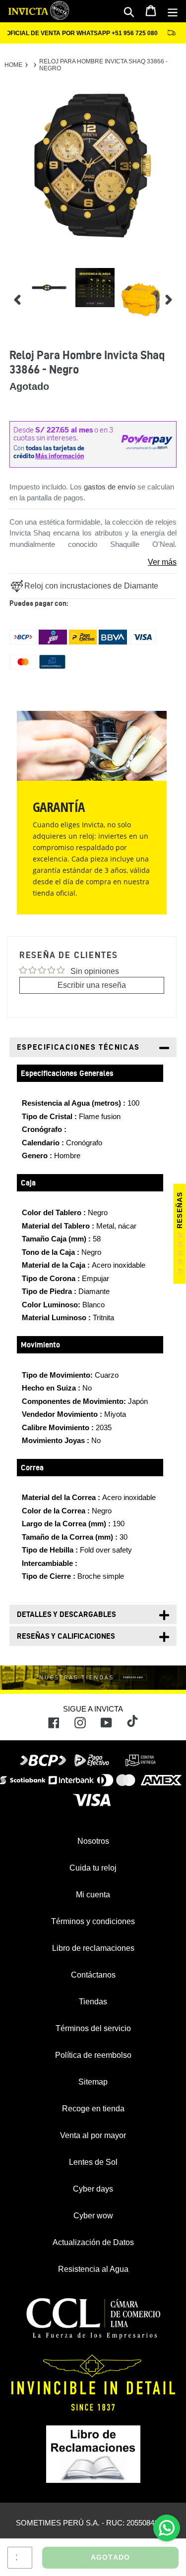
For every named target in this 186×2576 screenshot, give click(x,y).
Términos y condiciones (93, 1921)
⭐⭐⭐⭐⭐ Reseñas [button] (180, 1234)
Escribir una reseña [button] (92, 985)
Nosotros (93, 1841)
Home (13, 65)
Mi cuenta (93, 1895)
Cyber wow (93, 2216)
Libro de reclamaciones (93, 1948)
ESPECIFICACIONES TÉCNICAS (78, 1047)
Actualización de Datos (93, 2242)
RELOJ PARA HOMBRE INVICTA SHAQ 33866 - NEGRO (103, 65)
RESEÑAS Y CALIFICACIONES (66, 1636)
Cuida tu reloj (93, 1868)
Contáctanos (93, 1975)
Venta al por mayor (93, 2135)
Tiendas (93, 2002)
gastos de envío (110, 487)
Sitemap (93, 2082)
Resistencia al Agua (93, 2269)
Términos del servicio (93, 2028)
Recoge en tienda (93, 2109)
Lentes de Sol (93, 2162)
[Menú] (173, 11)
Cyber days (93, 2189)
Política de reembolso (93, 2055)
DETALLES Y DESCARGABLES (66, 1614)
